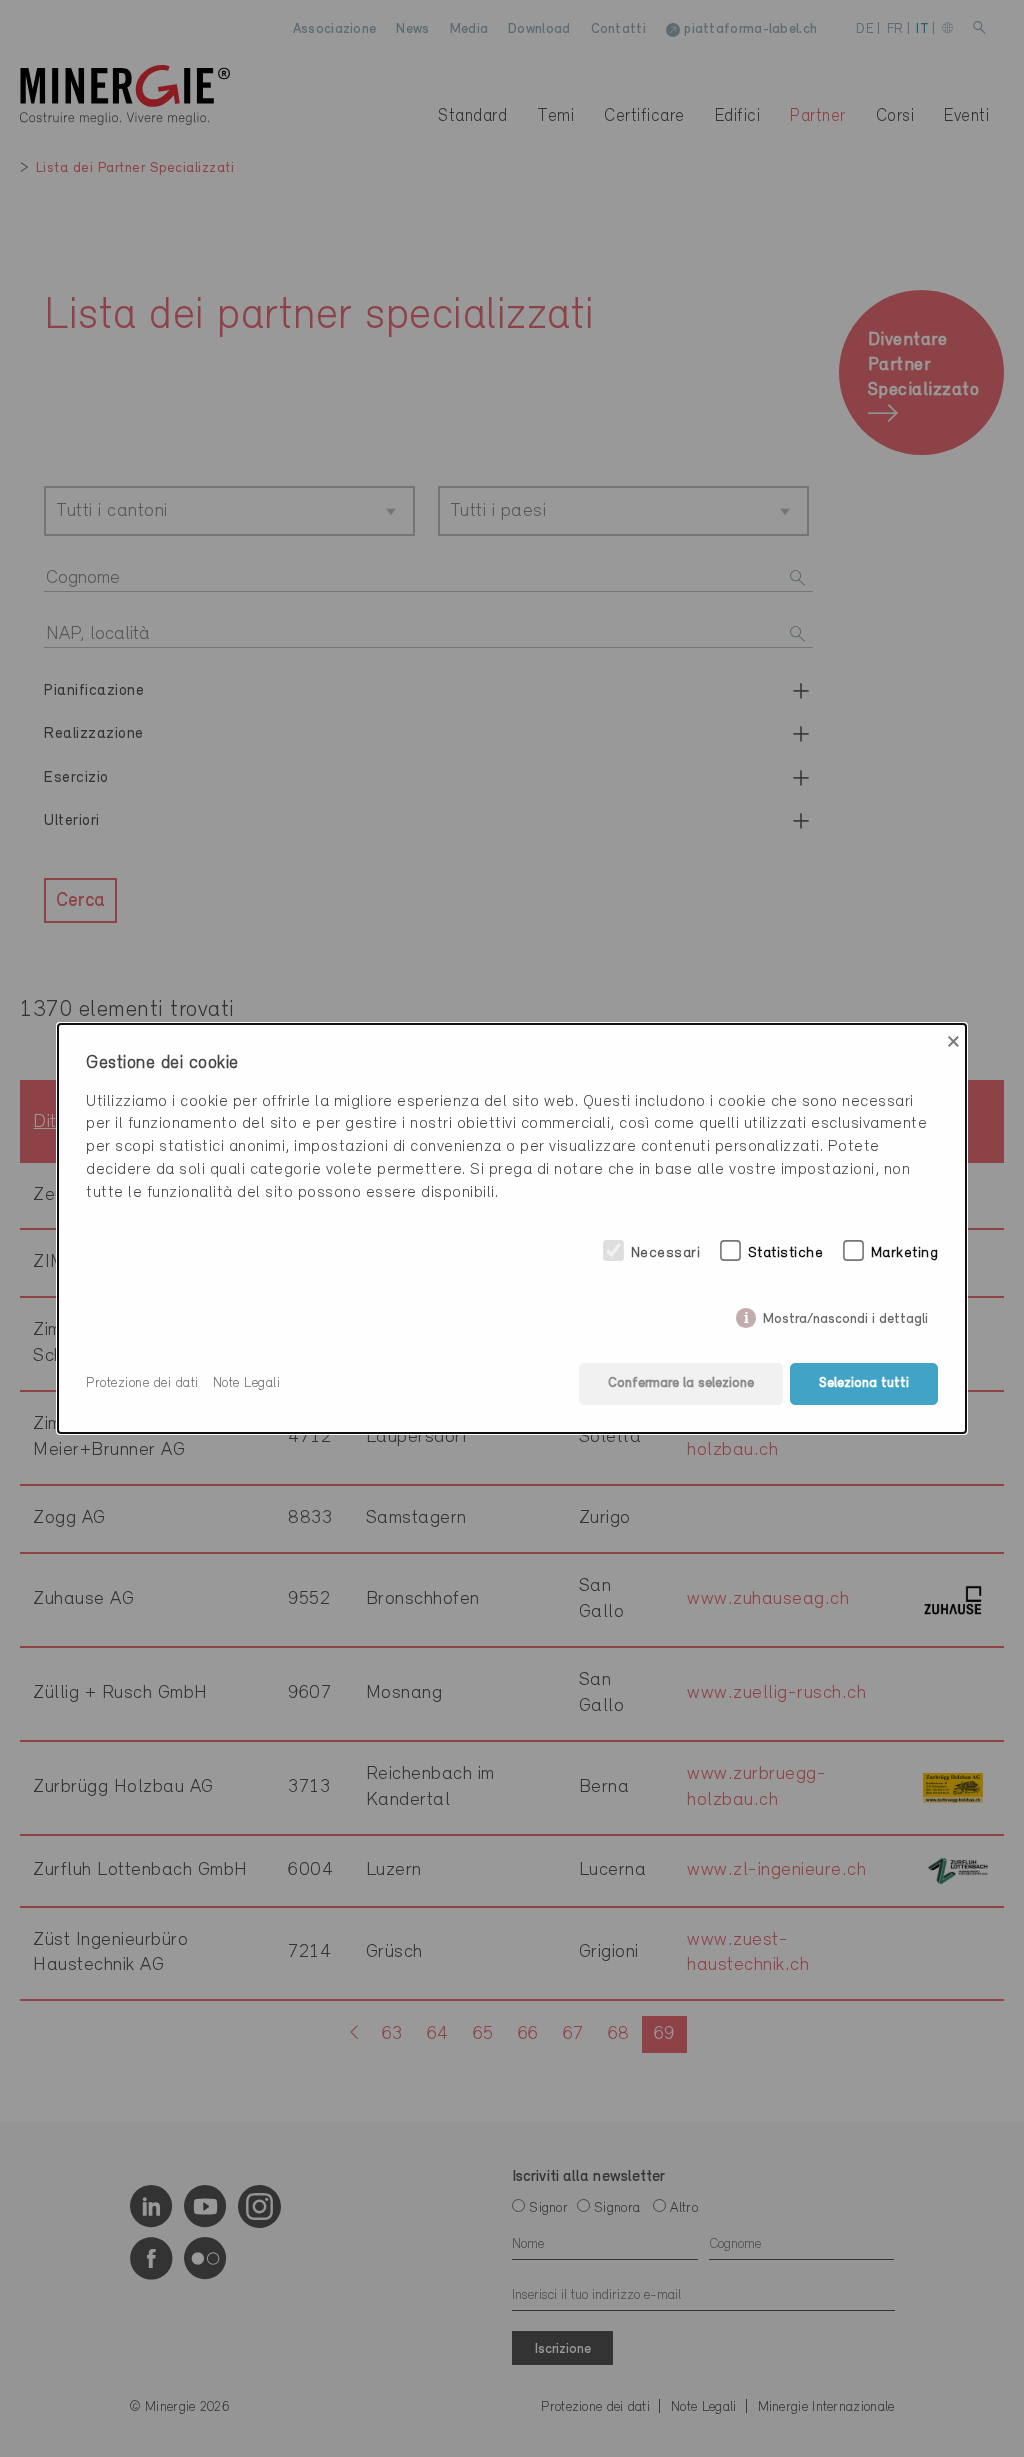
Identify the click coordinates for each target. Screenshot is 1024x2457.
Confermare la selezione (681, 1383)
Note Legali (247, 1383)
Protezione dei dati (142, 1383)
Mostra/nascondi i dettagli (845, 1315)
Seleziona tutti (864, 1383)
